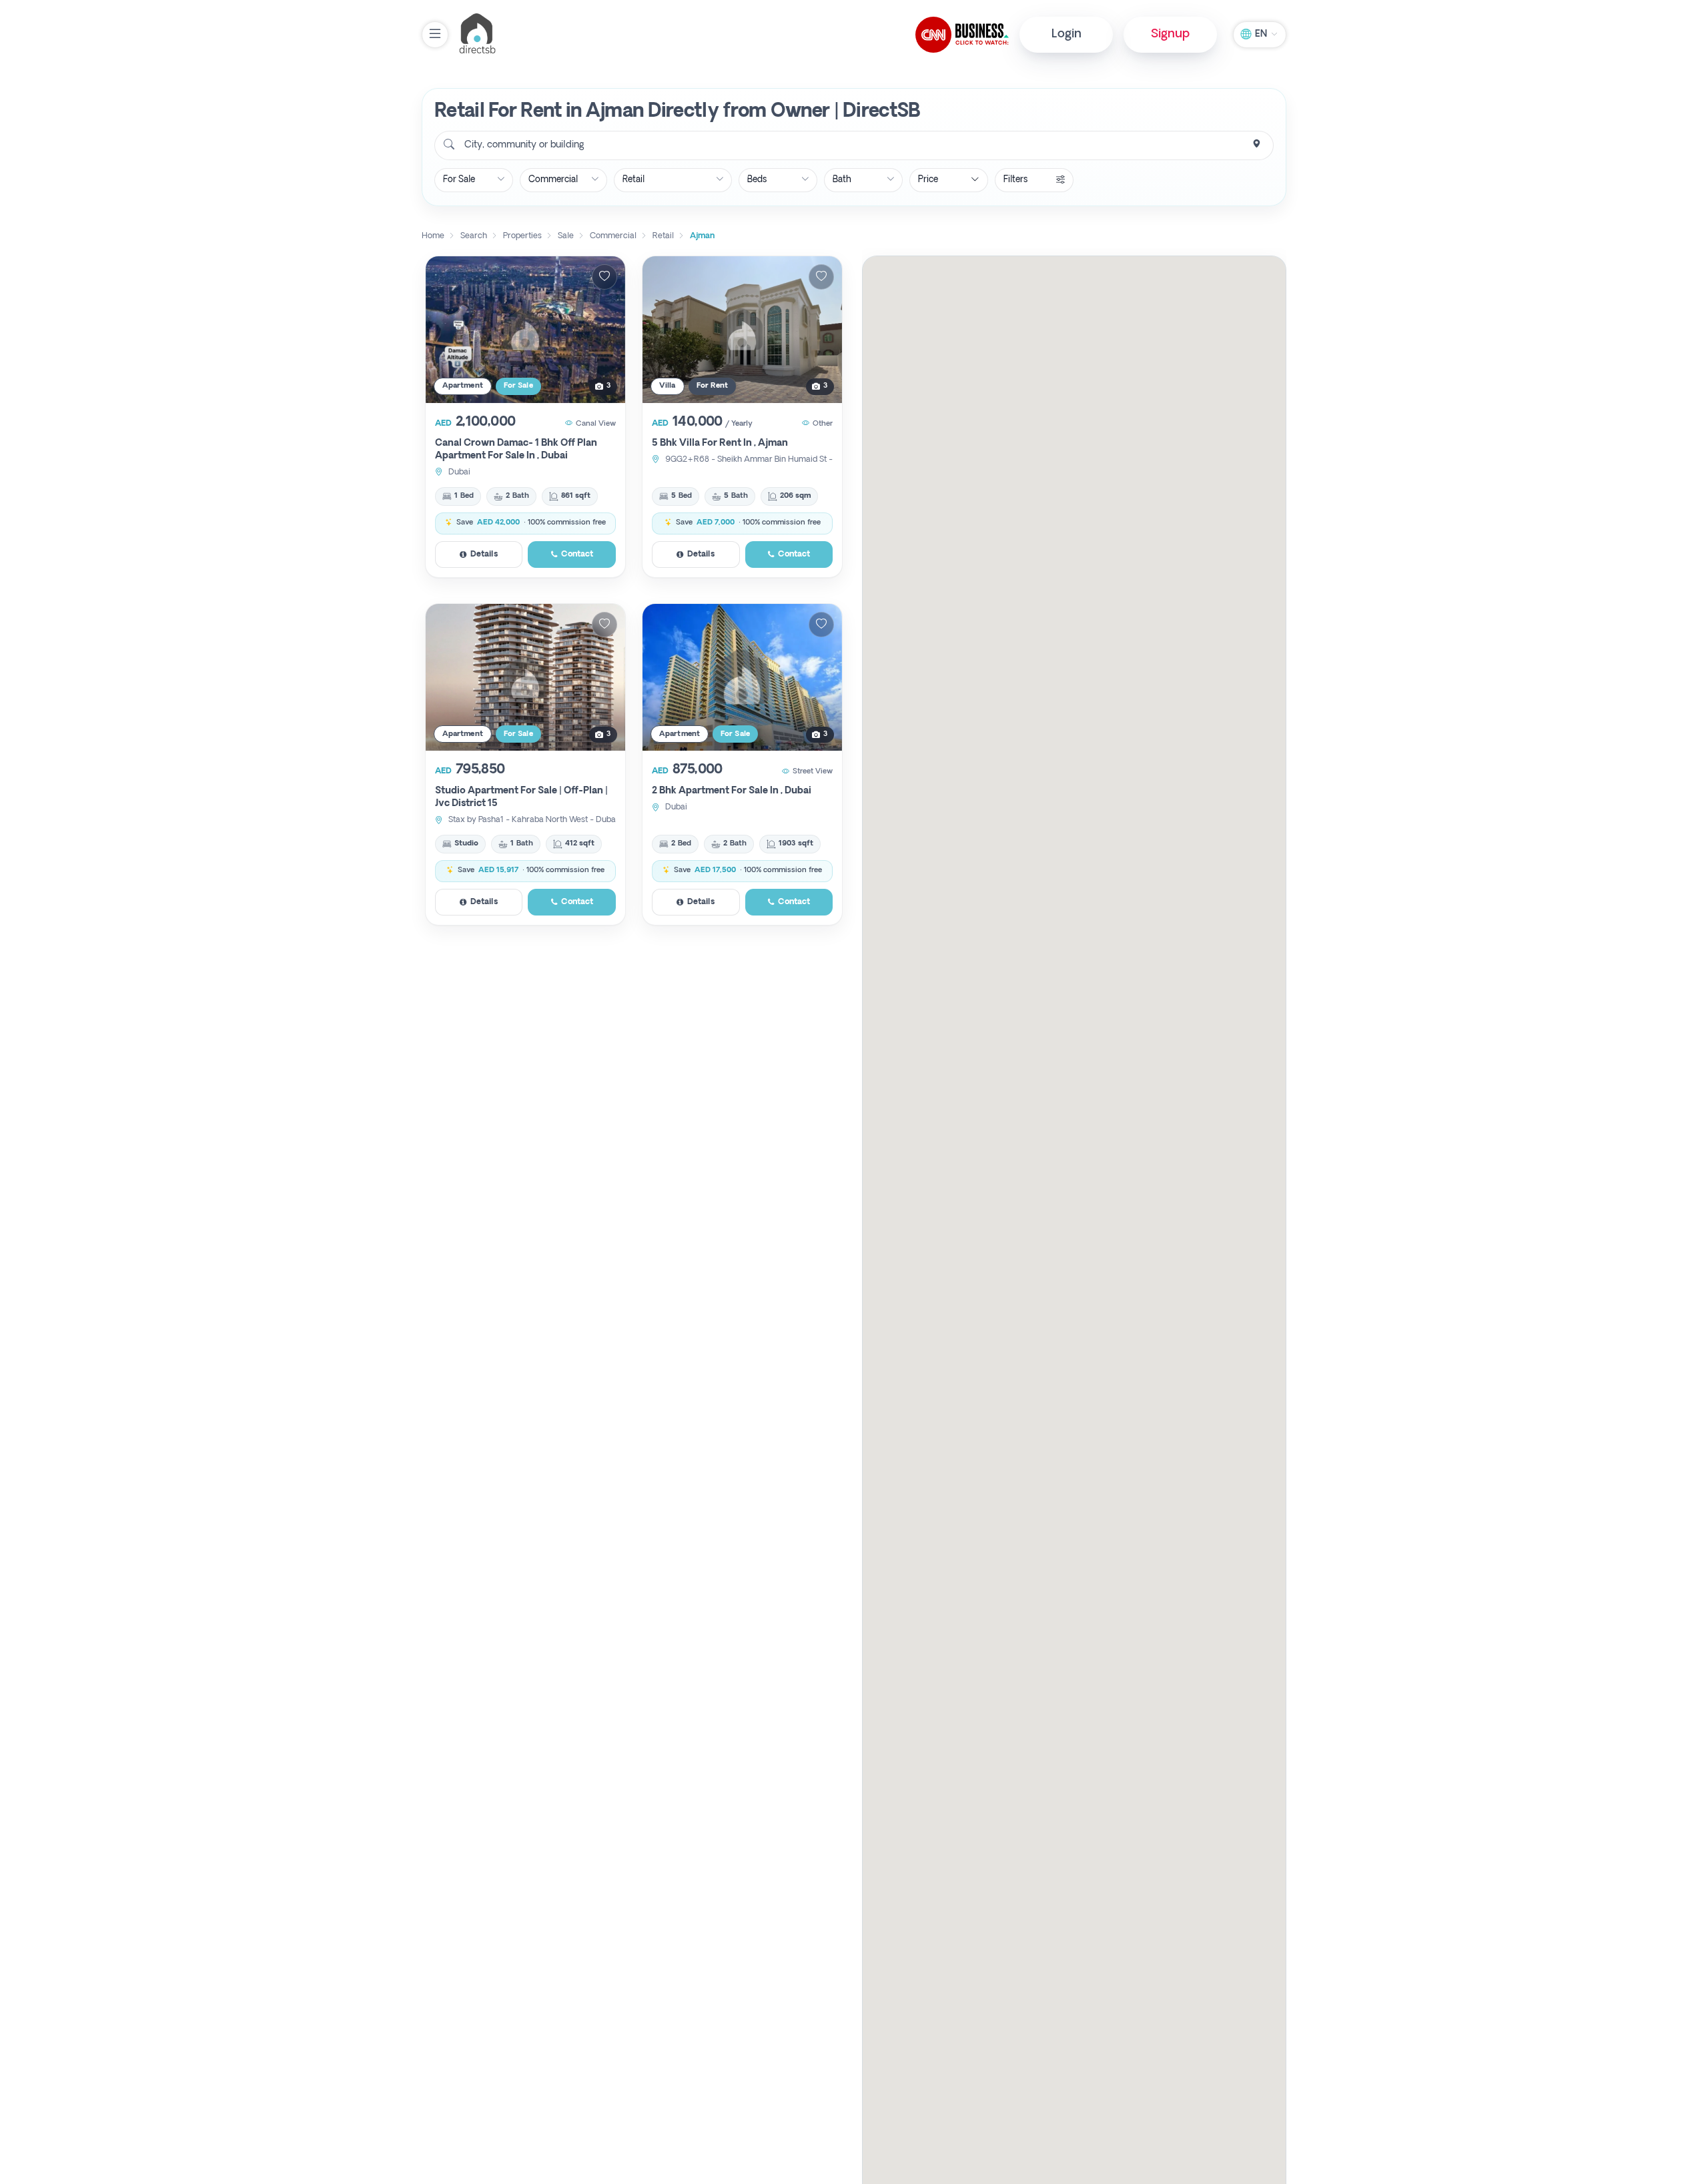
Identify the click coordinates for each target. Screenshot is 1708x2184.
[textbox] (523, 145)
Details (484, 555)
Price (928, 180)
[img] (525, 330)
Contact (577, 555)
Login (1066, 34)
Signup (1170, 34)
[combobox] (854, 145)
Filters (1015, 180)
